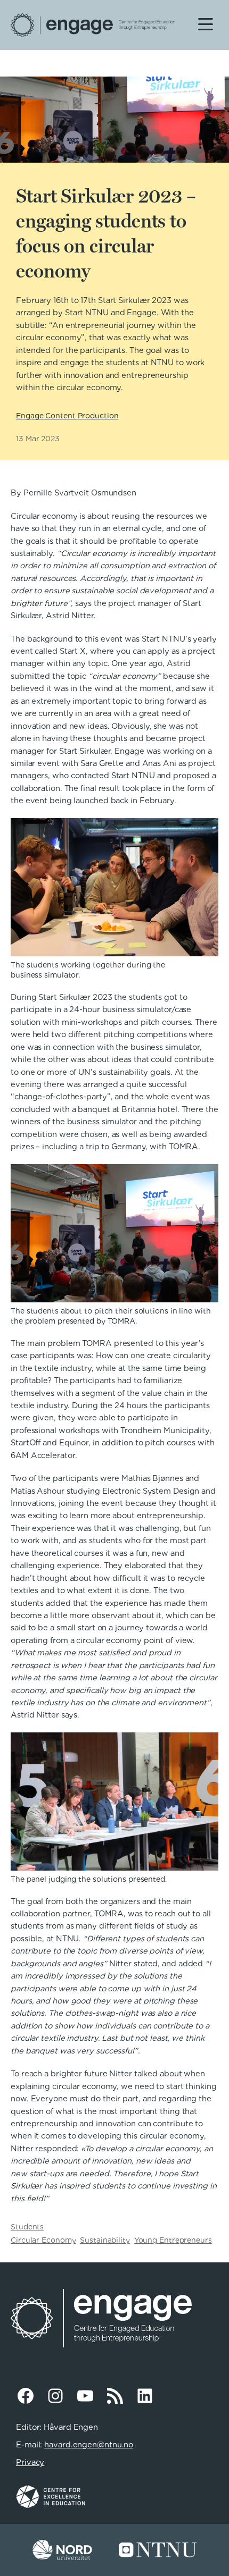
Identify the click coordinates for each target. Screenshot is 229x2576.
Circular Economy (43, 2240)
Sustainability (105, 2240)
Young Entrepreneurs (173, 2240)
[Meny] (206, 23)
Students (27, 2227)
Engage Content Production (67, 416)
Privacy (30, 2462)
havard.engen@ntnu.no (89, 2445)
